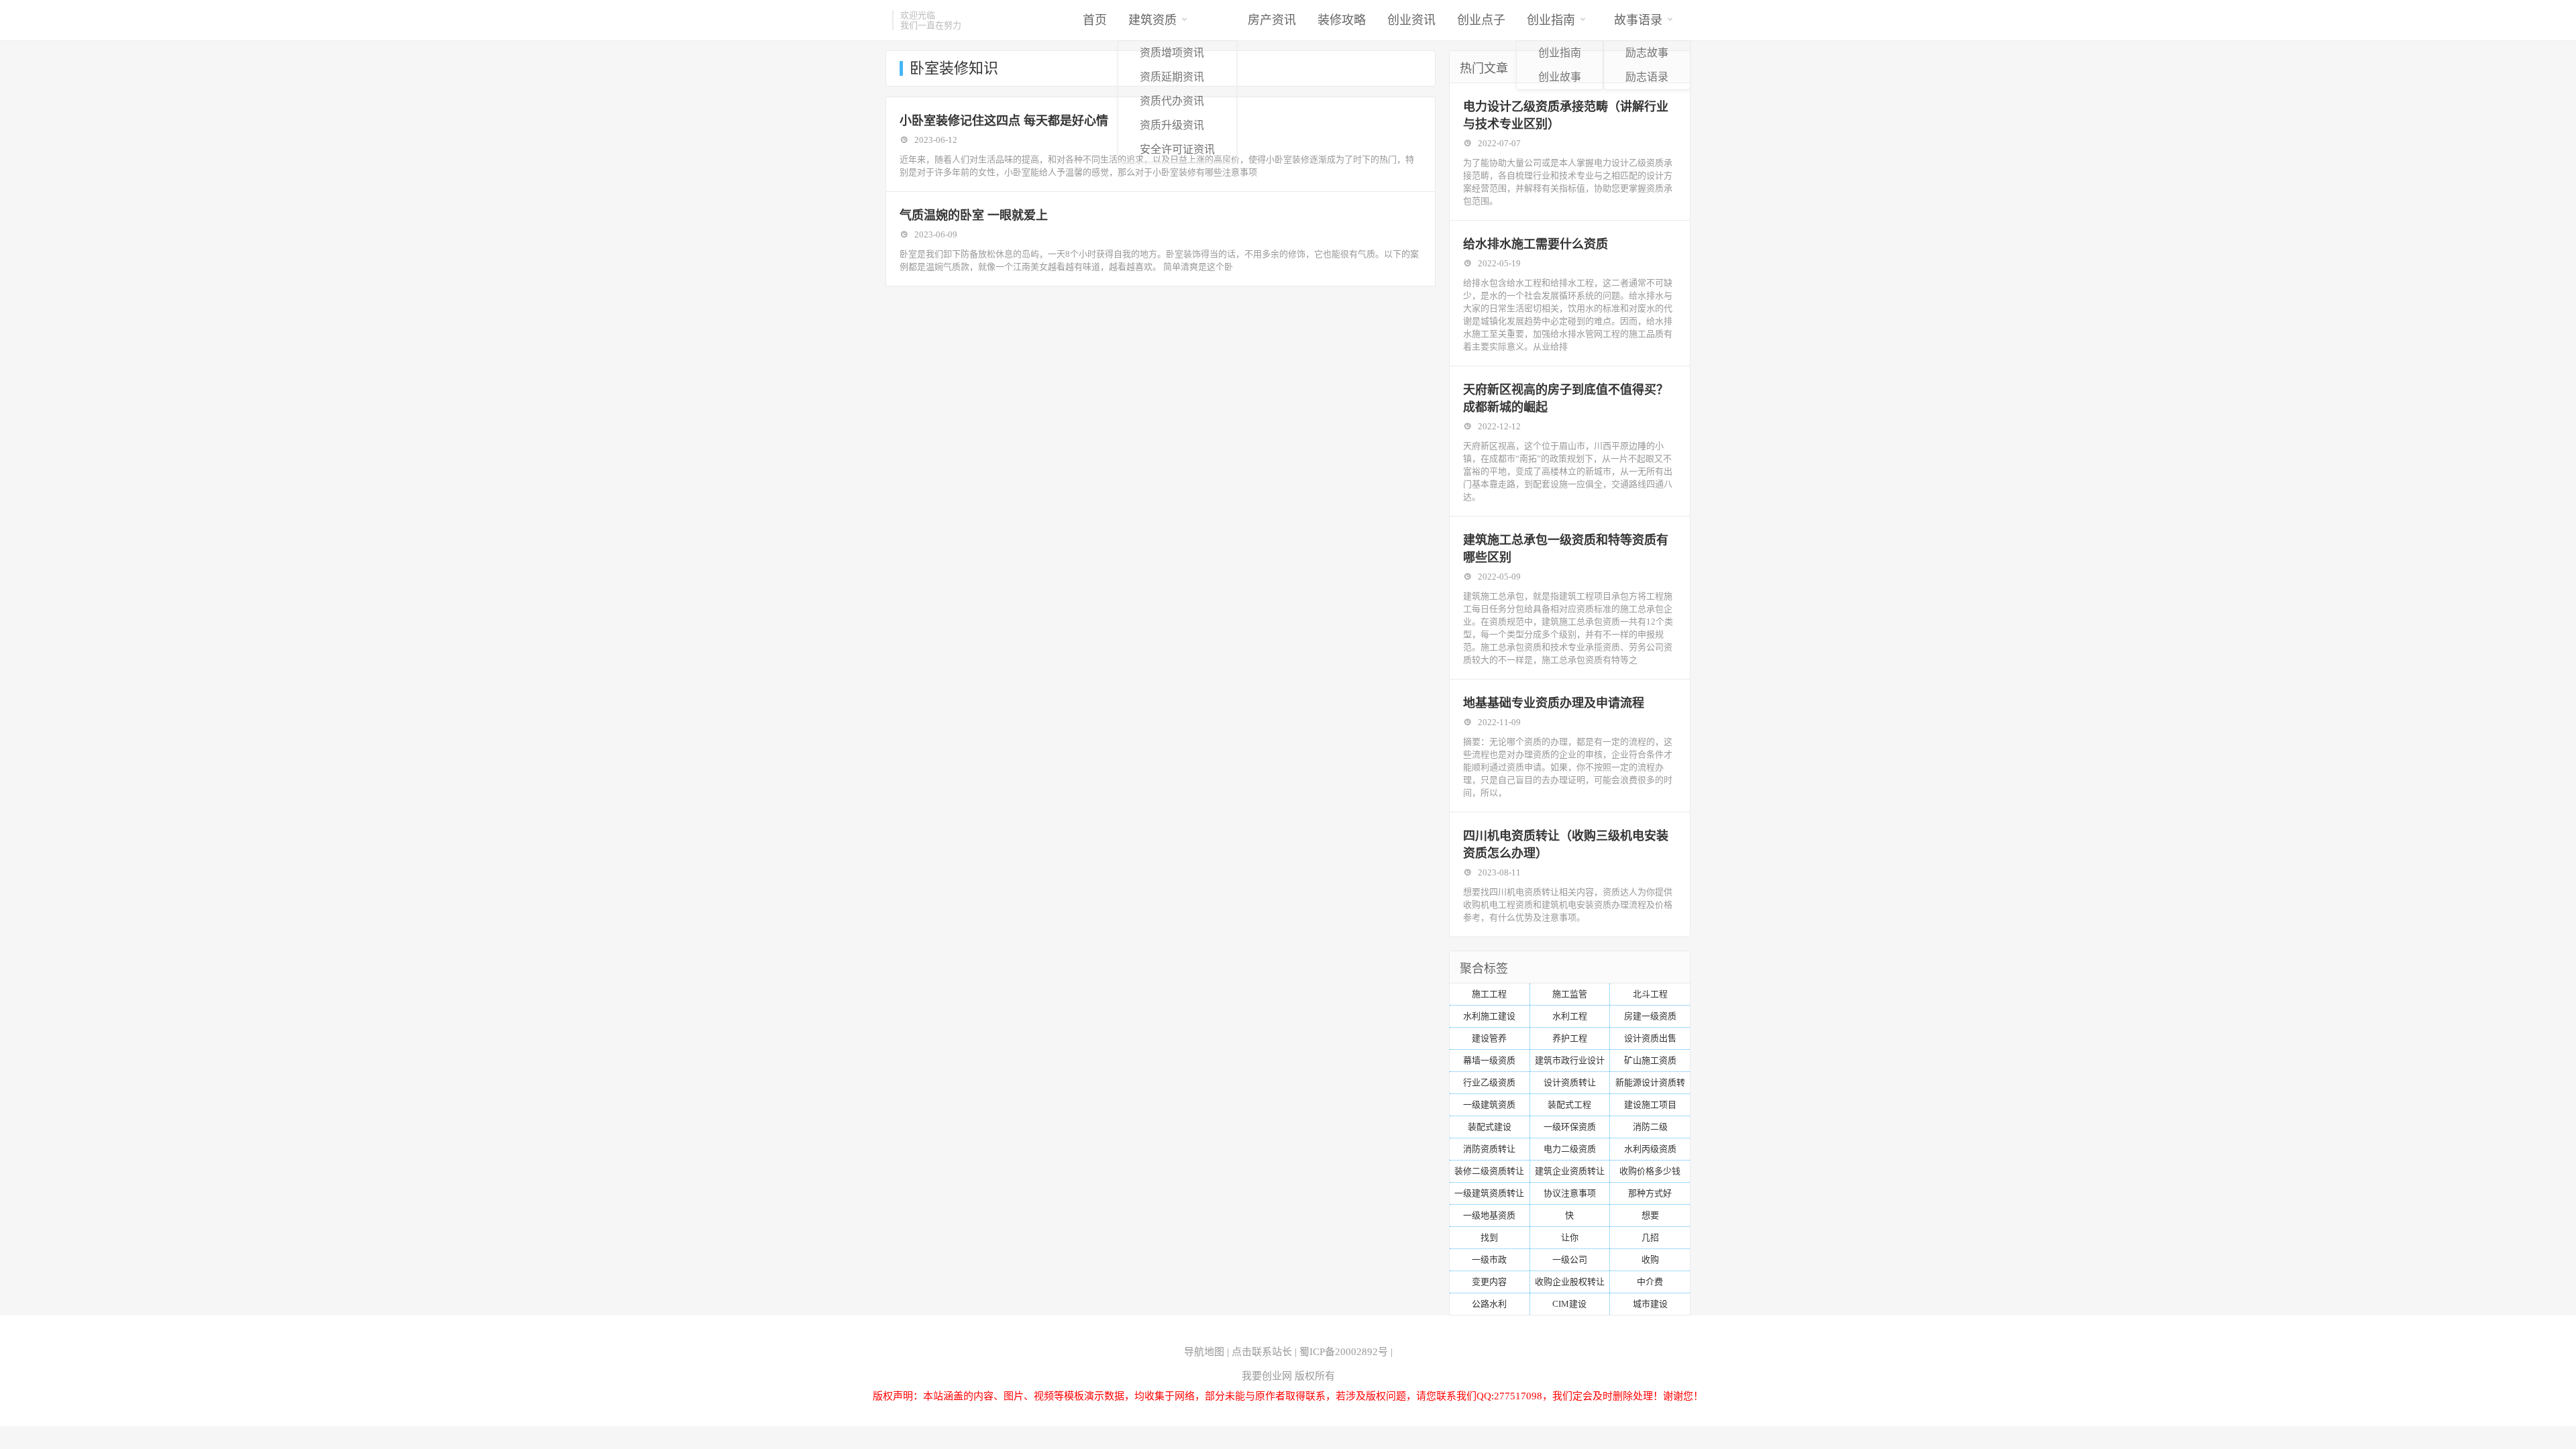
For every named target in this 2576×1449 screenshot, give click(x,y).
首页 (1095, 20)
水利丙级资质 (1650, 1149)
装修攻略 (1342, 20)
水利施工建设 (1489, 1016)
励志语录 (1647, 77)
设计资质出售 (1650, 1038)
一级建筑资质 (1489, 1105)
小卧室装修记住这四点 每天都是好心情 (1004, 121)
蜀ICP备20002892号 (1344, 1352)
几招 (1650, 1237)
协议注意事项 (1570, 1193)
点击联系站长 (1262, 1352)
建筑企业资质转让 (1570, 1171)
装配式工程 (1569, 1105)
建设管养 (1489, 1038)
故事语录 (1638, 20)
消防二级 (1650, 1127)
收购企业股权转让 (1570, 1282)
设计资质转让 (1570, 1082)
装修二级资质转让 (1489, 1171)
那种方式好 (1650, 1193)
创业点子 (1481, 20)
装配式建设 (1490, 1127)
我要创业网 (1267, 1376)
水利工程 (1570, 1016)
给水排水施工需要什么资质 (1536, 244)
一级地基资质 (1489, 1215)
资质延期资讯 (1172, 77)
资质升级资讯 (1172, 125)
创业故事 (1560, 77)
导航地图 (1204, 1352)
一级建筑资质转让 (1489, 1193)
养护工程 (1570, 1038)
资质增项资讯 (1172, 53)
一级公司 (1570, 1259)
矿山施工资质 (1650, 1060)
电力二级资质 (1570, 1149)
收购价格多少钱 (1650, 1171)
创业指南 (1551, 20)
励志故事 (1647, 53)
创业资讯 (1411, 20)
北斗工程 (1650, 994)
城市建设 (1650, 1304)
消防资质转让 (1489, 1149)
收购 (1650, 1259)
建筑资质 (1152, 20)
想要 (1650, 1215)
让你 (1570, 1237)
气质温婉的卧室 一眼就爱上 (974, 215)
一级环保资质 (1570, 1127)
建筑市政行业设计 (1570, 1060)
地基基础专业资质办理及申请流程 (1554, 703)
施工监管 (1570, 994)
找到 (1489, 1237)
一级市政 (1489, 1259)
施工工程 (1489, 994)
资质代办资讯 (1172, 101)
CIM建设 (1569, 1304)
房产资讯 (1272, 20)
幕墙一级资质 (1489, 1060)
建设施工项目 (1650, 1105)
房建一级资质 (1650, 1016)
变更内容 (1489, 1282)
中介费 (1650, 1282)
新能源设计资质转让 (1650, 1085)
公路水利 (1489, 1304)
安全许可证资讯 (1177, 149)
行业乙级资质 (1489, 1082)
